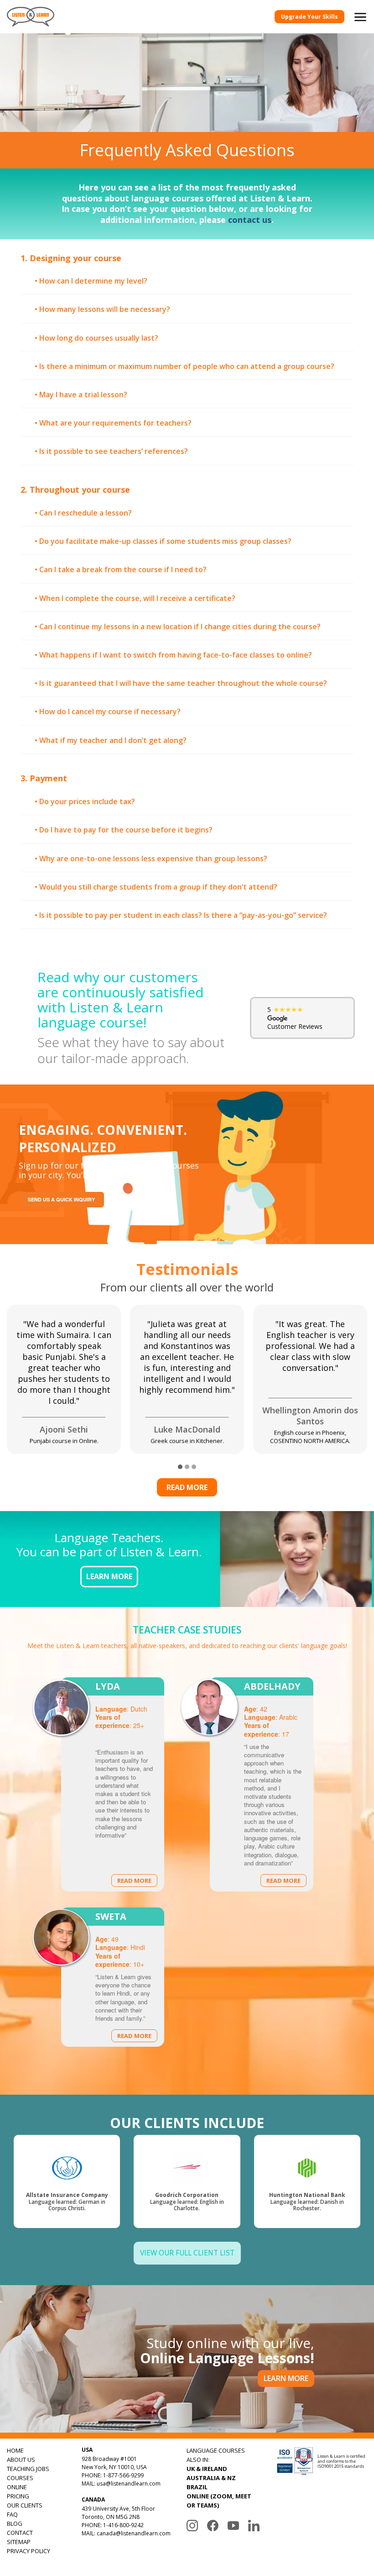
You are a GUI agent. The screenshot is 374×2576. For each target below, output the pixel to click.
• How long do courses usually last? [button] (96, 338)
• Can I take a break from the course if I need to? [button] (121, 569)
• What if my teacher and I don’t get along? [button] (111, 740)
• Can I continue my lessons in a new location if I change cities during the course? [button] (178, 627)
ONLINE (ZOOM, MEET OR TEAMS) (219, 2501)
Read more (187, 1487)
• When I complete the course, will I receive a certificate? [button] (135, 598)
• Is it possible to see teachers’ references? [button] (111, 451)
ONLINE (17, 2487)
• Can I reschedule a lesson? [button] (83, 513)
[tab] (187, 281)
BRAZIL (197, 2487)
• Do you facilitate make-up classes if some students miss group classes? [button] (163, 541)
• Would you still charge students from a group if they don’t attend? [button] (156, 887)
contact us (250, 220)
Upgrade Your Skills (309, 17)
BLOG (15, 2523)
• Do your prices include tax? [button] (85, 801)
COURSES (20, 2478)
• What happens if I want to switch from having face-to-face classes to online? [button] (173, 655)
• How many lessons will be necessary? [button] (102, 309)
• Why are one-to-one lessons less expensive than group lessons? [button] (151, 859)
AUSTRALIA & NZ (211, 2478)
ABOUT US (21, 2460)
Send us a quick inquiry (61, 1199)
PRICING (18, 2496)
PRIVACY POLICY (29, 2551)
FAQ (12, 2514)
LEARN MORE (109, 1576)
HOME (15, 2450)
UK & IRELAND (207, 2469)
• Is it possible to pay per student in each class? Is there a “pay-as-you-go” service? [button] (181, 915)
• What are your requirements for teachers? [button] (113, 423)
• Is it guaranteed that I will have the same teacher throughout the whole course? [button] (181, 683)
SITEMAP (19, 2542)
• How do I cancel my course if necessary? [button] (108, 711)
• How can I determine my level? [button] (91, 281)
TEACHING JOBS (28, 2469)
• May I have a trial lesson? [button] (81, 395)
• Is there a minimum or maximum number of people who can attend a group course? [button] (184, 366)
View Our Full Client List (187, 2253)
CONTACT (20, 2533)
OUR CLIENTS (25, 2505)
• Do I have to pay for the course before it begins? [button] (124, 830)
